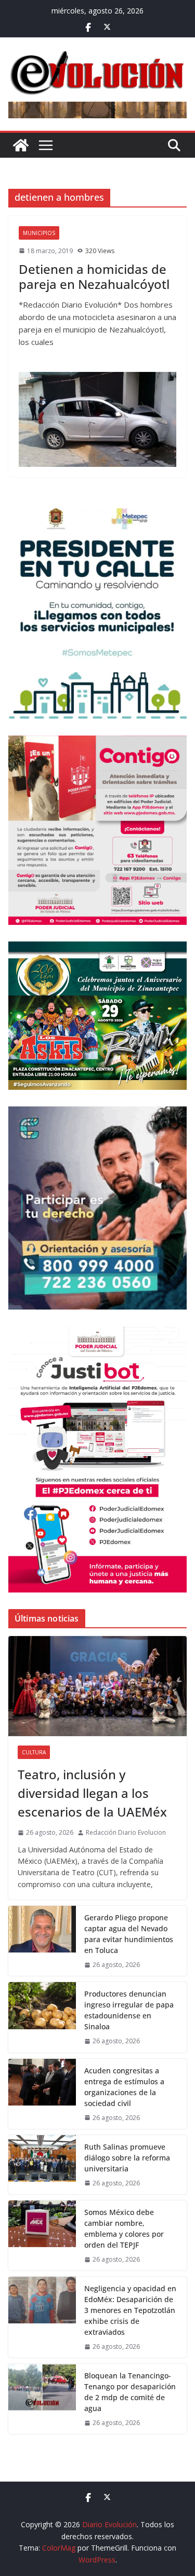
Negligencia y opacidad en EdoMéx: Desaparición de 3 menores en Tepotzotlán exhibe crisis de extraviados (130, 2310)
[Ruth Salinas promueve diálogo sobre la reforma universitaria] (42, 2165)
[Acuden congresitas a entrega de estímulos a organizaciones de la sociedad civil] (42, 2094)
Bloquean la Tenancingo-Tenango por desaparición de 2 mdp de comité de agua (130, 2392)
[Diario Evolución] (21, 145)
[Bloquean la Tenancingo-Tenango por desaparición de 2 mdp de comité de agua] (42, 2399)
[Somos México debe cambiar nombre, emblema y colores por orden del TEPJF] (42, 2235)
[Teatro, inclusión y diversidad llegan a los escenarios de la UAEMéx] (97, 1686)
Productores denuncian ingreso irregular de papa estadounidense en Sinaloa (129, 2010)
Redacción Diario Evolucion (126, 1832)
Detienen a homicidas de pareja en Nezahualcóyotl (94, 276)
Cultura (34, 1752)
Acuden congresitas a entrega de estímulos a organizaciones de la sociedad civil (124, 2087)
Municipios (39, 233)
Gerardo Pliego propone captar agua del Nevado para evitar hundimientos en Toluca (129, 1934)
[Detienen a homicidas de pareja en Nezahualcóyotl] (97, 419)
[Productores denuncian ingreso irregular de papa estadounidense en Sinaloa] (42, 2017)
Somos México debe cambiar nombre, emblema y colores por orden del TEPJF (124, 2228)
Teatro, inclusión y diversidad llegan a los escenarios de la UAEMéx (92, 1793)
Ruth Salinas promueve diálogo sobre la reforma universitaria (127, 2158)
